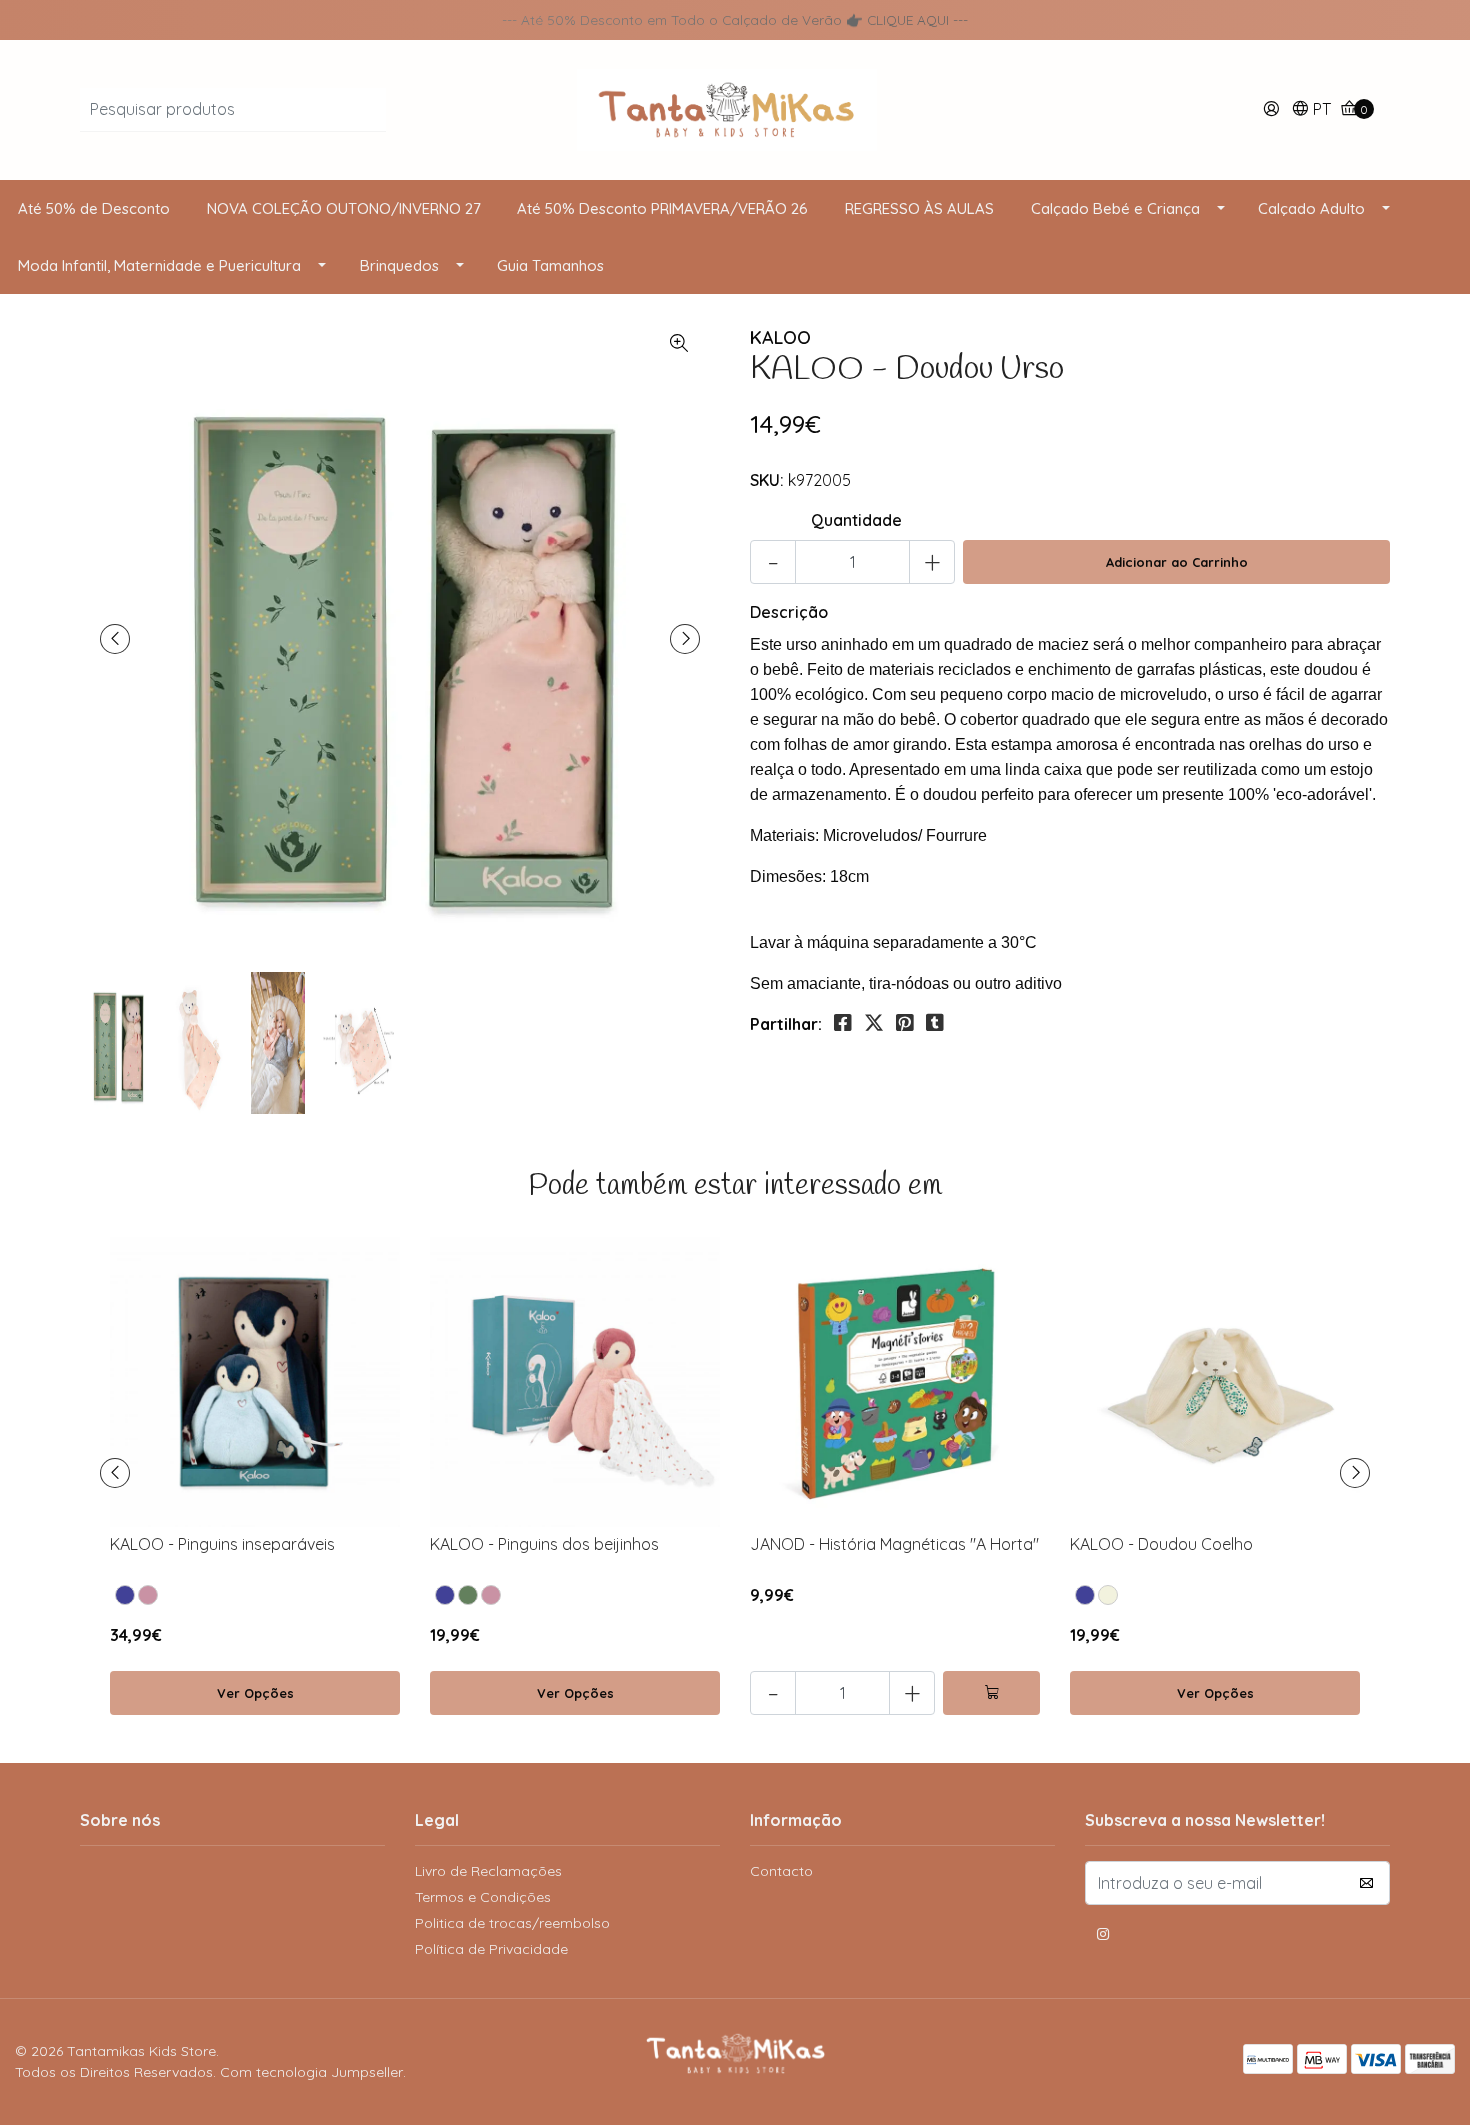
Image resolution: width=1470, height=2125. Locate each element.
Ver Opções (255, 1693)
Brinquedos (399, 265)
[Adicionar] (991, 1693)
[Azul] (125, 1595)
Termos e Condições (483, 1897)
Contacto (781, 1871)
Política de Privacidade (491, 1949)
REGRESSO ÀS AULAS (919, 208)
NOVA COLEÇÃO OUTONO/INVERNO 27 (344, 208)
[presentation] (115, 639)
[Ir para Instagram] (1103, 1937)
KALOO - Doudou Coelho (1161, 1544)
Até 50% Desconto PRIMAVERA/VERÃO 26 (662, 208)
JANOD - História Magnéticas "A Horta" (894, 1544)
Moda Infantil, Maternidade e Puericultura (159, 265)
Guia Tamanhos (550, 265)
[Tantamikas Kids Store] (735, 108)
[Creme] (1108, 1595)
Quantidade (856, 520)
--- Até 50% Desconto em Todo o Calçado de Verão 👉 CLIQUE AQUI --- (735, 19)
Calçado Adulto (1311, 208)
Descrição (789, 612)
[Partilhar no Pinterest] (905, 1023)
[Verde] (468, 1595)
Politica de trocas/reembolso (512, 1923)
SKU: (767, 480)
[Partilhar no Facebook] (843, 1023)
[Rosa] (148, 1595)
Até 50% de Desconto (94, 208)
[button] (1311, 110)
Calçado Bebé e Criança (1115, 208)
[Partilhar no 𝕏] (874, 1023)
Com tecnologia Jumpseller (311, 2072)
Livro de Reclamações (488, 1871)
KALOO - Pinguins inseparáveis (222, 1544)
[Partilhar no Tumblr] (935, 1023)
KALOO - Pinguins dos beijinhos (544, 1544)
